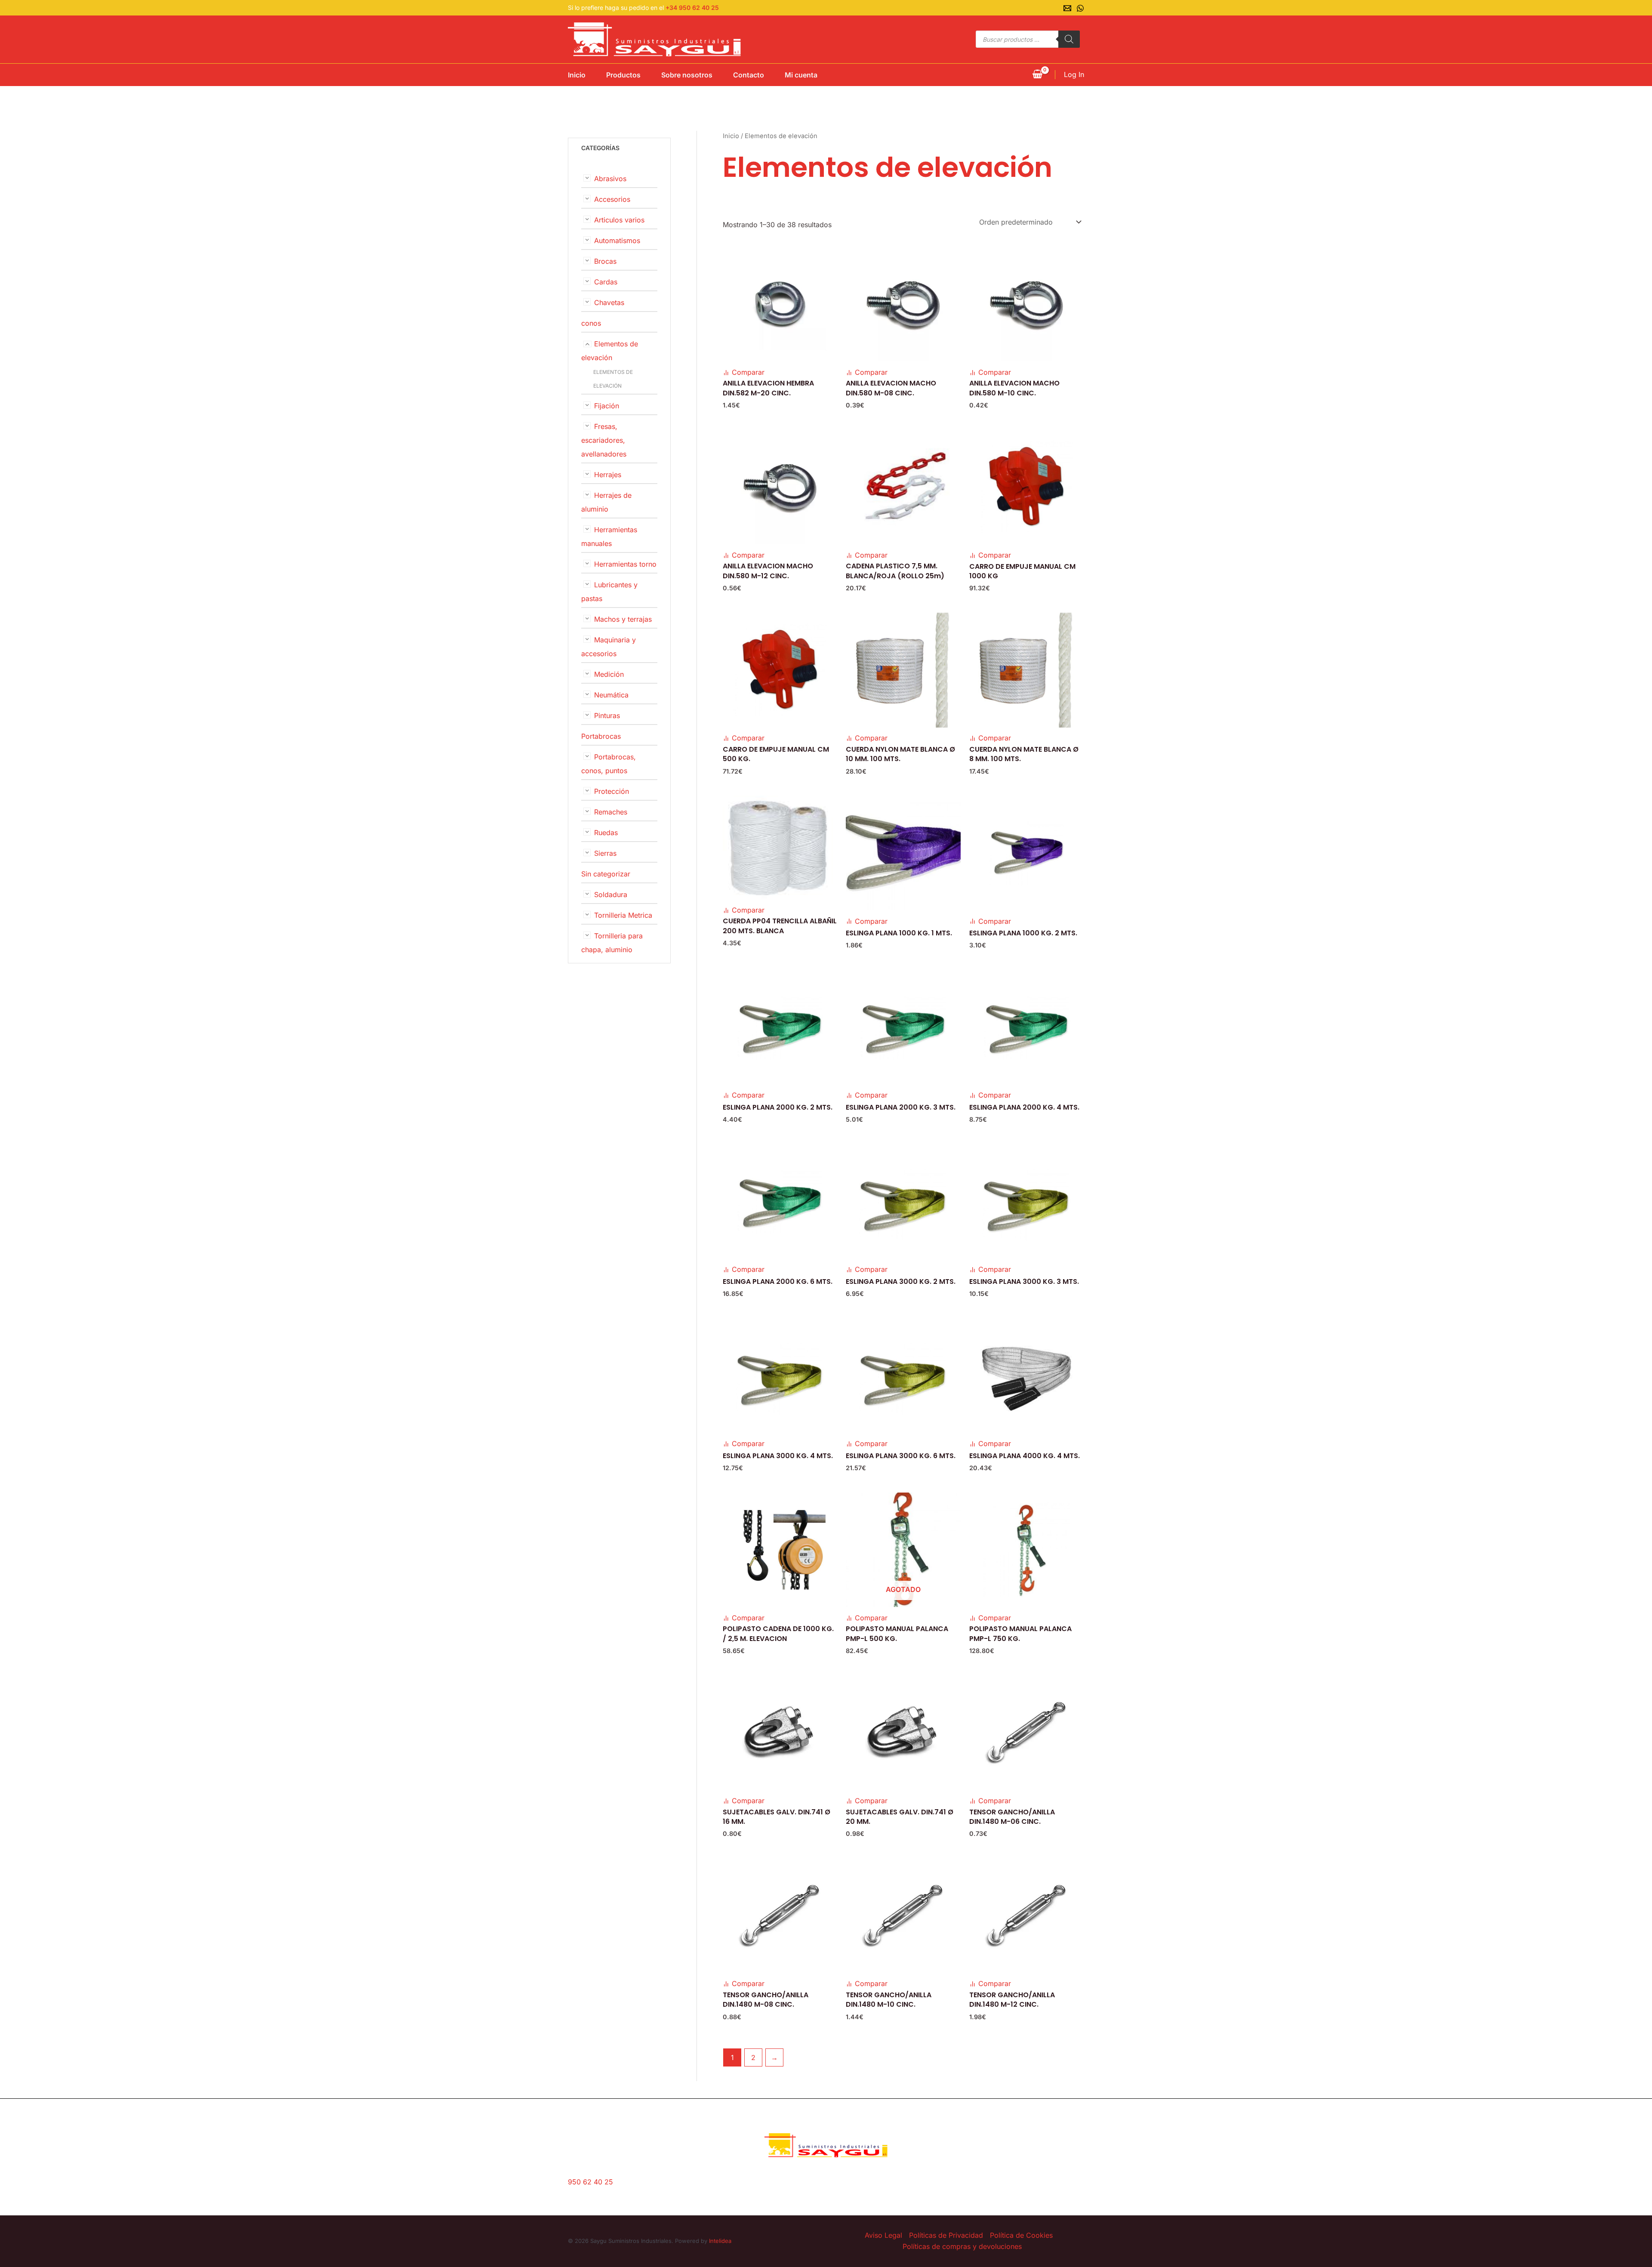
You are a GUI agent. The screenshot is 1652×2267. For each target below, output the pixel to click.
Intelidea (720, 2241)
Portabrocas (601, 736)
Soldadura (611, 894)
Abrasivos (610, 179)
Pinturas (607, 716)
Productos (623, 75)
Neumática (611, 695)
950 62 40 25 (590, 2182)
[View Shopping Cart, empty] (1037, 75)
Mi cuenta (801, 75)
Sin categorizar (606, 874)
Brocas (605, 261)
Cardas (606, 282)
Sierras (605, 853)
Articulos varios (619, 220)
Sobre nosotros (687, 75)
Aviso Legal (883, 2235)
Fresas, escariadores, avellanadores (604, 440)
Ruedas (606, 833)
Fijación (607, 406)
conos (591, 323)
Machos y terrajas (623, 619)
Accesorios (612, 199)
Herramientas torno (625, 564)
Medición (609, 674)
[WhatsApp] (1080, 8)
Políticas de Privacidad (946, 2235)
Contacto (749, 75)
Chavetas (609, 302)
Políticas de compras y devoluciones (962, 2246)
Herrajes (608, 475)
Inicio (577, 75)
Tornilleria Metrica (623, 915)
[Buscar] (1069, 39)
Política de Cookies (1021, 2235)
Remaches (611, 812)
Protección (612, 791)
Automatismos (617, 241)
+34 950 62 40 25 (692, 8)
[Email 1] (1067, 8)
